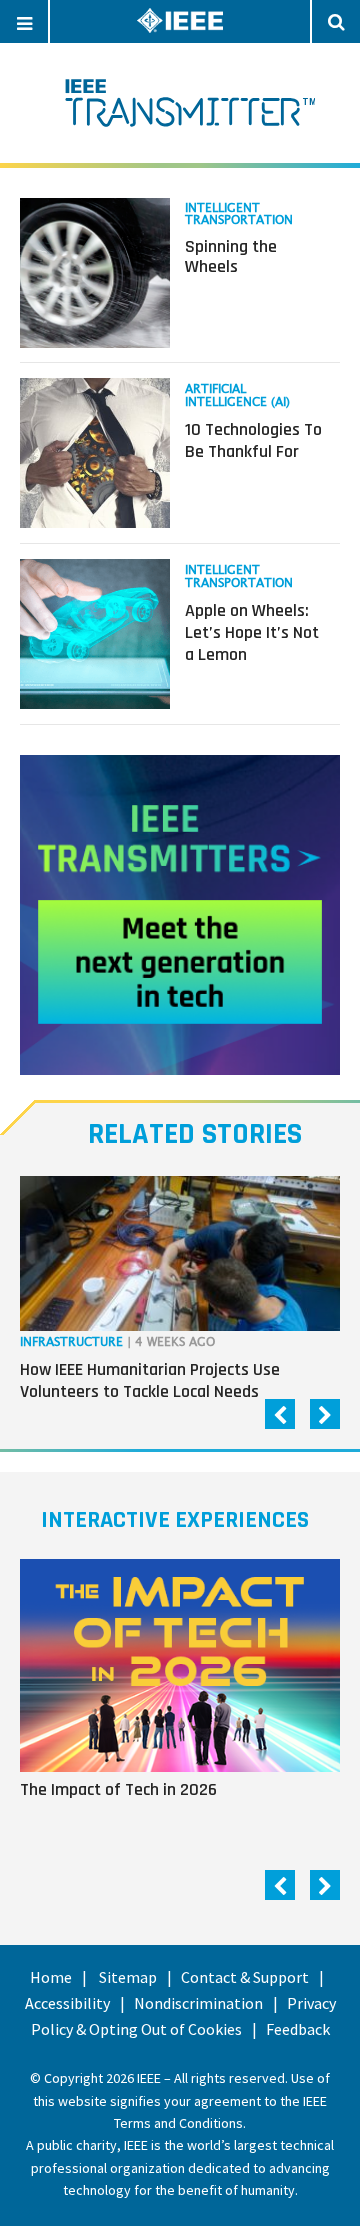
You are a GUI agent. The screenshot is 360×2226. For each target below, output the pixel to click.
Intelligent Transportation (239, 214)
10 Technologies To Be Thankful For (253, 440)
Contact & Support (245, 1977)
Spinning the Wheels (231, 256)
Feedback (298, 2029)
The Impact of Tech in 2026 (118, 1789)
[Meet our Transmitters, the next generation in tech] (180, 915)
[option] (180, 1292)
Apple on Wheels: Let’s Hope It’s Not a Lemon (252, 632)
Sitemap (128, 1977)
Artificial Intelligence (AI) (237, 396)
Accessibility (67, 2003)
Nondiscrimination (198, 2003)
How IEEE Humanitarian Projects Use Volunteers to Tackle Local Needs (150, 1380)
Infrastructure (71, 1342)
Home (51, 1977)
